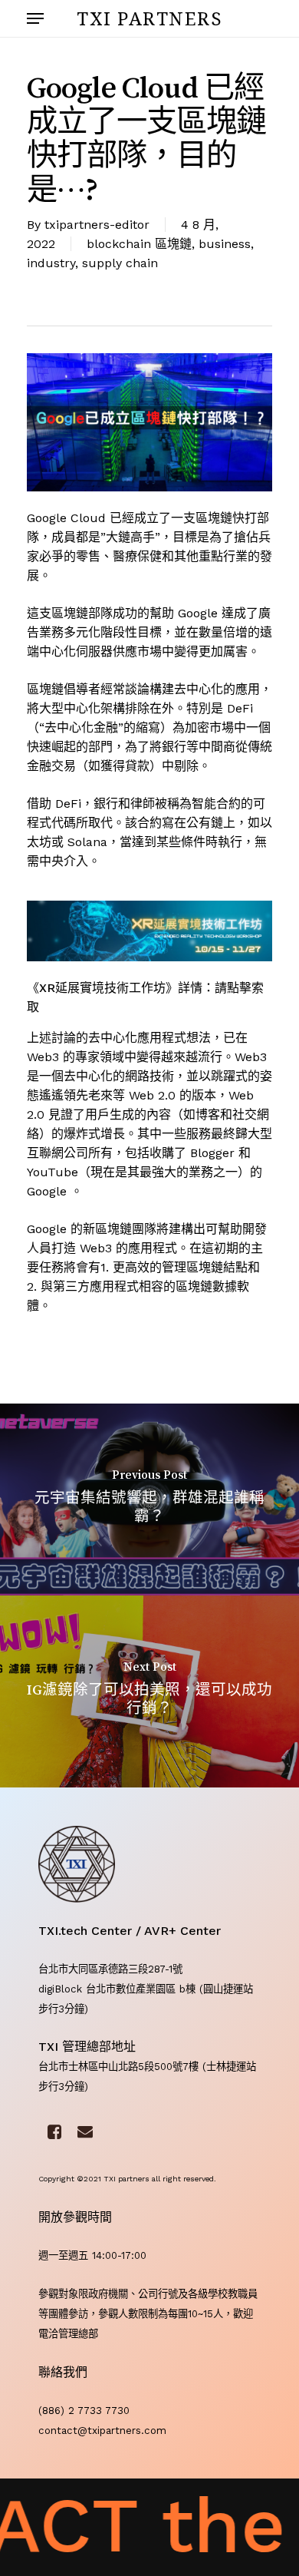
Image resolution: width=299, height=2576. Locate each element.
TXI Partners (149, 18)
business (225, 244)
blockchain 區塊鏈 (139, 244)
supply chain (120, 263)
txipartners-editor (97, 225)
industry (51, 263)
